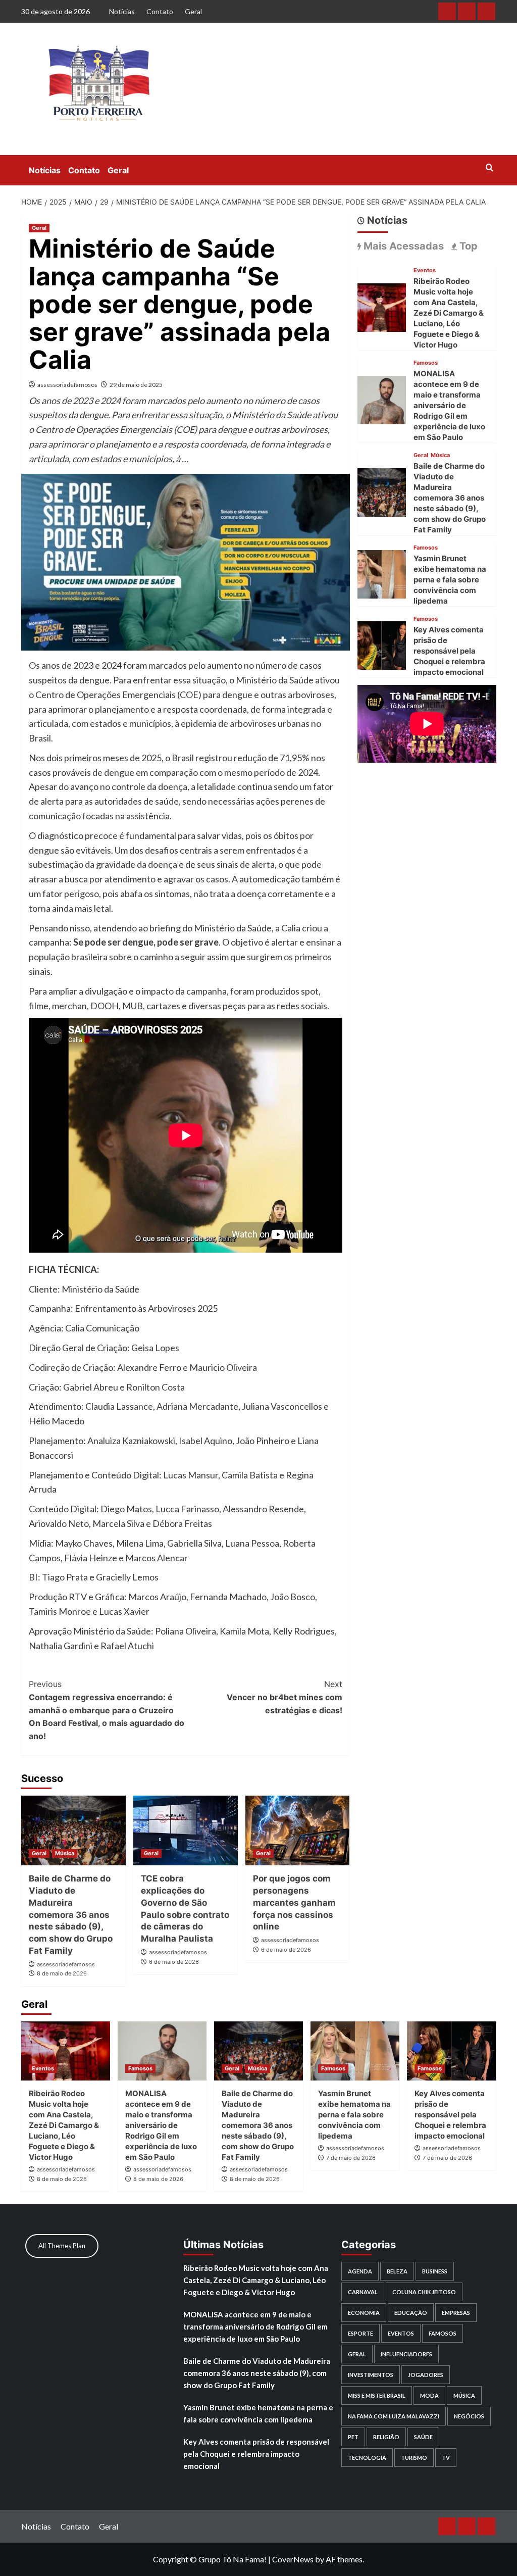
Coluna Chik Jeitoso (424, 2292)
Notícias (122, 11)
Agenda (360, 2271)
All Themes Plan (62, 2246)
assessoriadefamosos (67, 385)
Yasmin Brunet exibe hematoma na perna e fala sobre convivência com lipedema (450, 580)
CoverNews (293, 2559)
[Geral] (486, 11)
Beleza (397, 2271)
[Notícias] (447, 11)
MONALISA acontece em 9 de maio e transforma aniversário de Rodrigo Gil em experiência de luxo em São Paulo (449, 405)
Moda (429, 2395)
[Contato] (467, 11)
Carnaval (363, 2292)
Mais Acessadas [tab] (402, 246)
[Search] (489, 168)
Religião (386, 2437)
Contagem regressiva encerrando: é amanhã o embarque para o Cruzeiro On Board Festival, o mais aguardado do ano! (107, 1710)
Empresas (456, 2313)
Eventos (425, 270)
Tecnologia (367, 2458)
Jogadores (426, 2375)
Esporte (360, 2333)
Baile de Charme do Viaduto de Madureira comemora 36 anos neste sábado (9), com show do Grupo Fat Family (71, 1915)
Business (435, 2271)
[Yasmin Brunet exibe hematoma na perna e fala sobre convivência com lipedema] (382, 573)
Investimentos (371, 2375)
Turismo (414, 2458)
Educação (411, 2313)
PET (353, 2437)
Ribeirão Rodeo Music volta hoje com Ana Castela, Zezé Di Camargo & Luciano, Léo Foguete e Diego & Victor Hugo (449, 313)
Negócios (469, 2416)
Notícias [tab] (386, 220)
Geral (193, 11)
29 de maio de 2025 (136, 385)
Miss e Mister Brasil (377, 2395)
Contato (160, 11)
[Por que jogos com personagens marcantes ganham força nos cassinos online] (298, 1830)
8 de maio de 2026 (62, 1973)
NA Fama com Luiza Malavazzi (394, 2416)
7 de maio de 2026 (351, 2158)
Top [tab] (467, 246)
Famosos (426, 363)
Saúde (423, 2437)
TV (446, 2458)
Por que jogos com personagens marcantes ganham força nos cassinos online (294, 1902)
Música (65, 1853)
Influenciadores (406, 2354)
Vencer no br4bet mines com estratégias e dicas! (284, 1697)
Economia (364, 2313)
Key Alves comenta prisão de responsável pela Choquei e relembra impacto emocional (449, 651)
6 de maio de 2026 (174, 1962)
